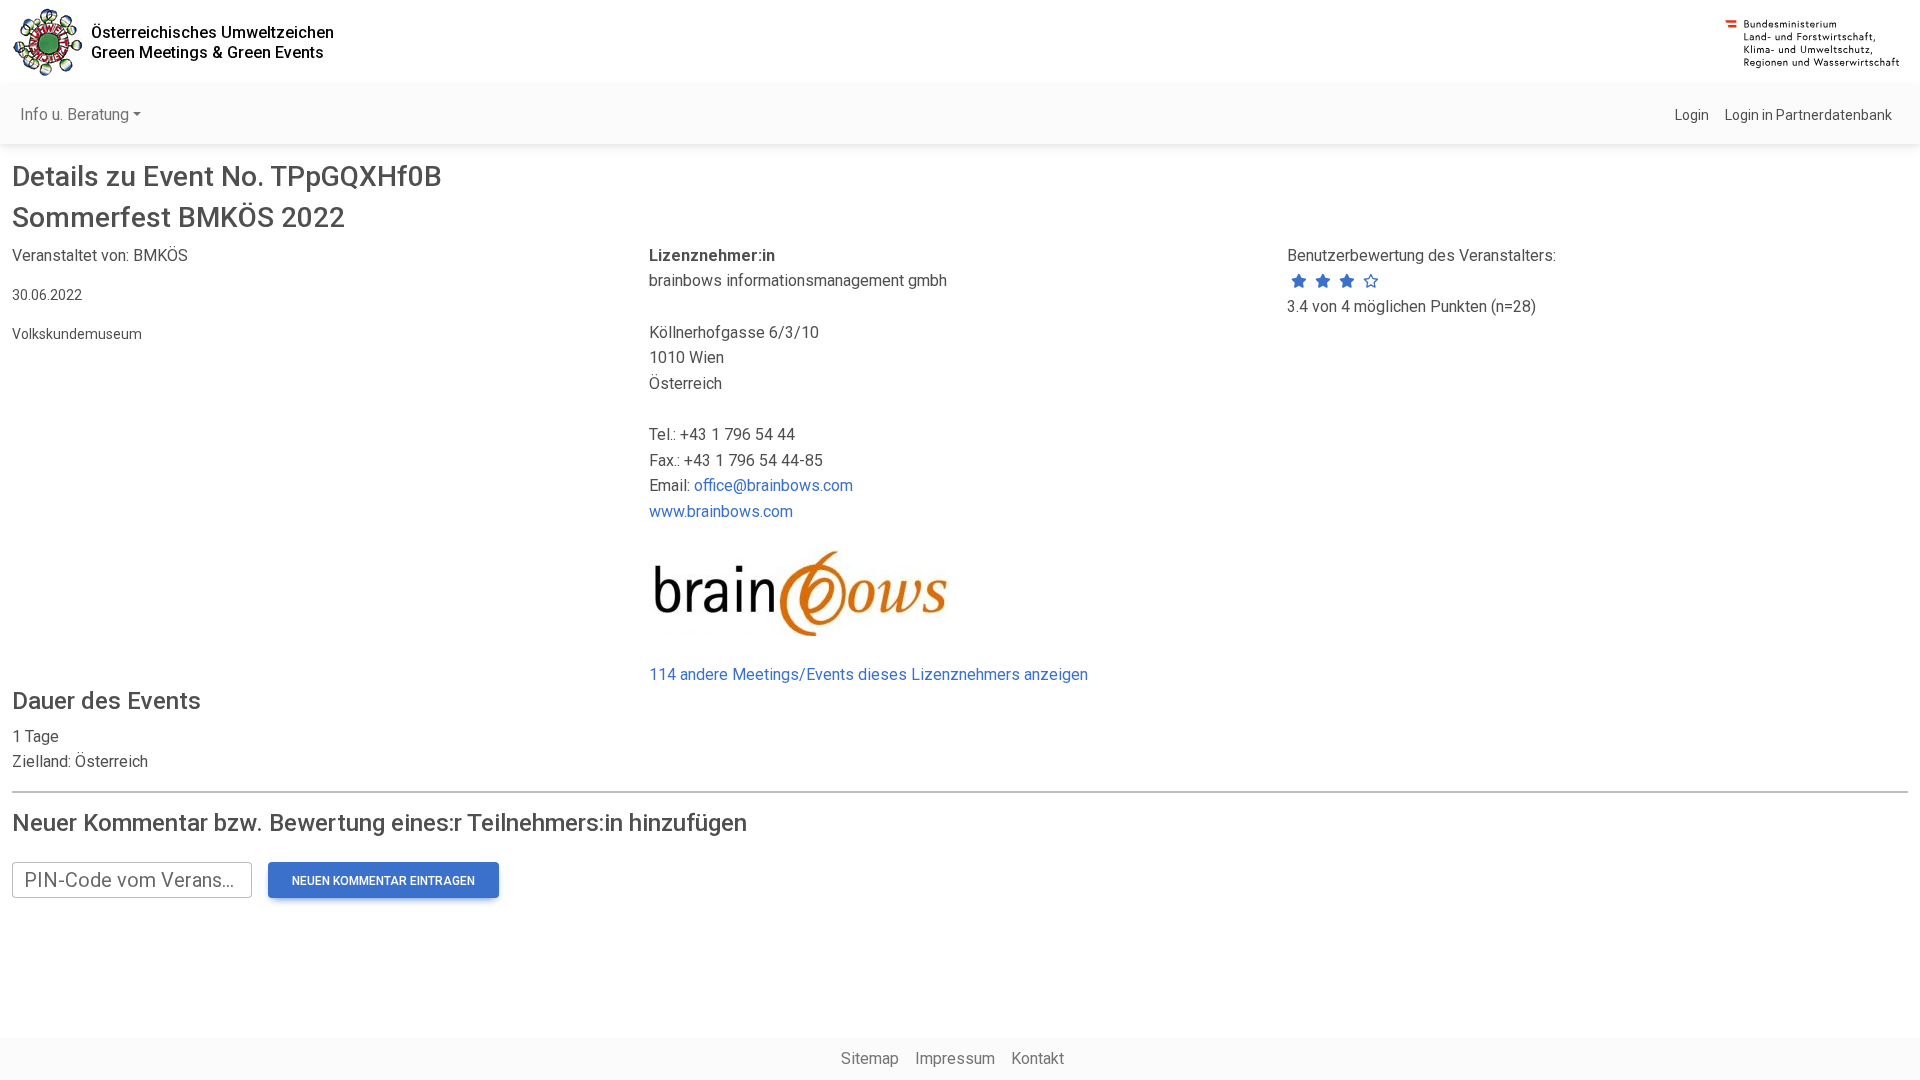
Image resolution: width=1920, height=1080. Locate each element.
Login (1692, 115)
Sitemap (870, 1058)
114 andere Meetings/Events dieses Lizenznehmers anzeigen (868, 674)
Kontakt (1037, 1058)
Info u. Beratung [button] (74, 114)
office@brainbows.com (773, 485)
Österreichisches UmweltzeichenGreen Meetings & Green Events (212, 42)
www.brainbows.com (721, 511)
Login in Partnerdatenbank (1808, 115)
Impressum (955, 1058)
